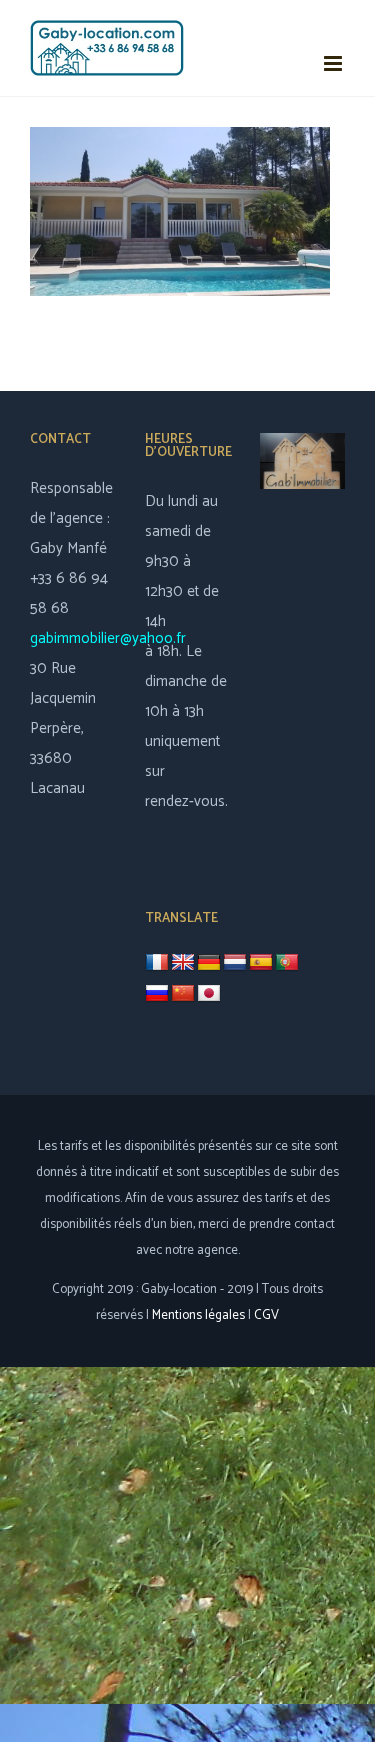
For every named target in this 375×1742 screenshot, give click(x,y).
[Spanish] (261, 963)
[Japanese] (209, 994)
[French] (157, 962)
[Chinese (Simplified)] (183, 994)
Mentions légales (198, 1315)
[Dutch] (235, 963)
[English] (183, 963)
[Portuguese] (287, 963)
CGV (266, 1315)
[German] (209, 963)
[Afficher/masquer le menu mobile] (334, 63)
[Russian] (157, 994)
